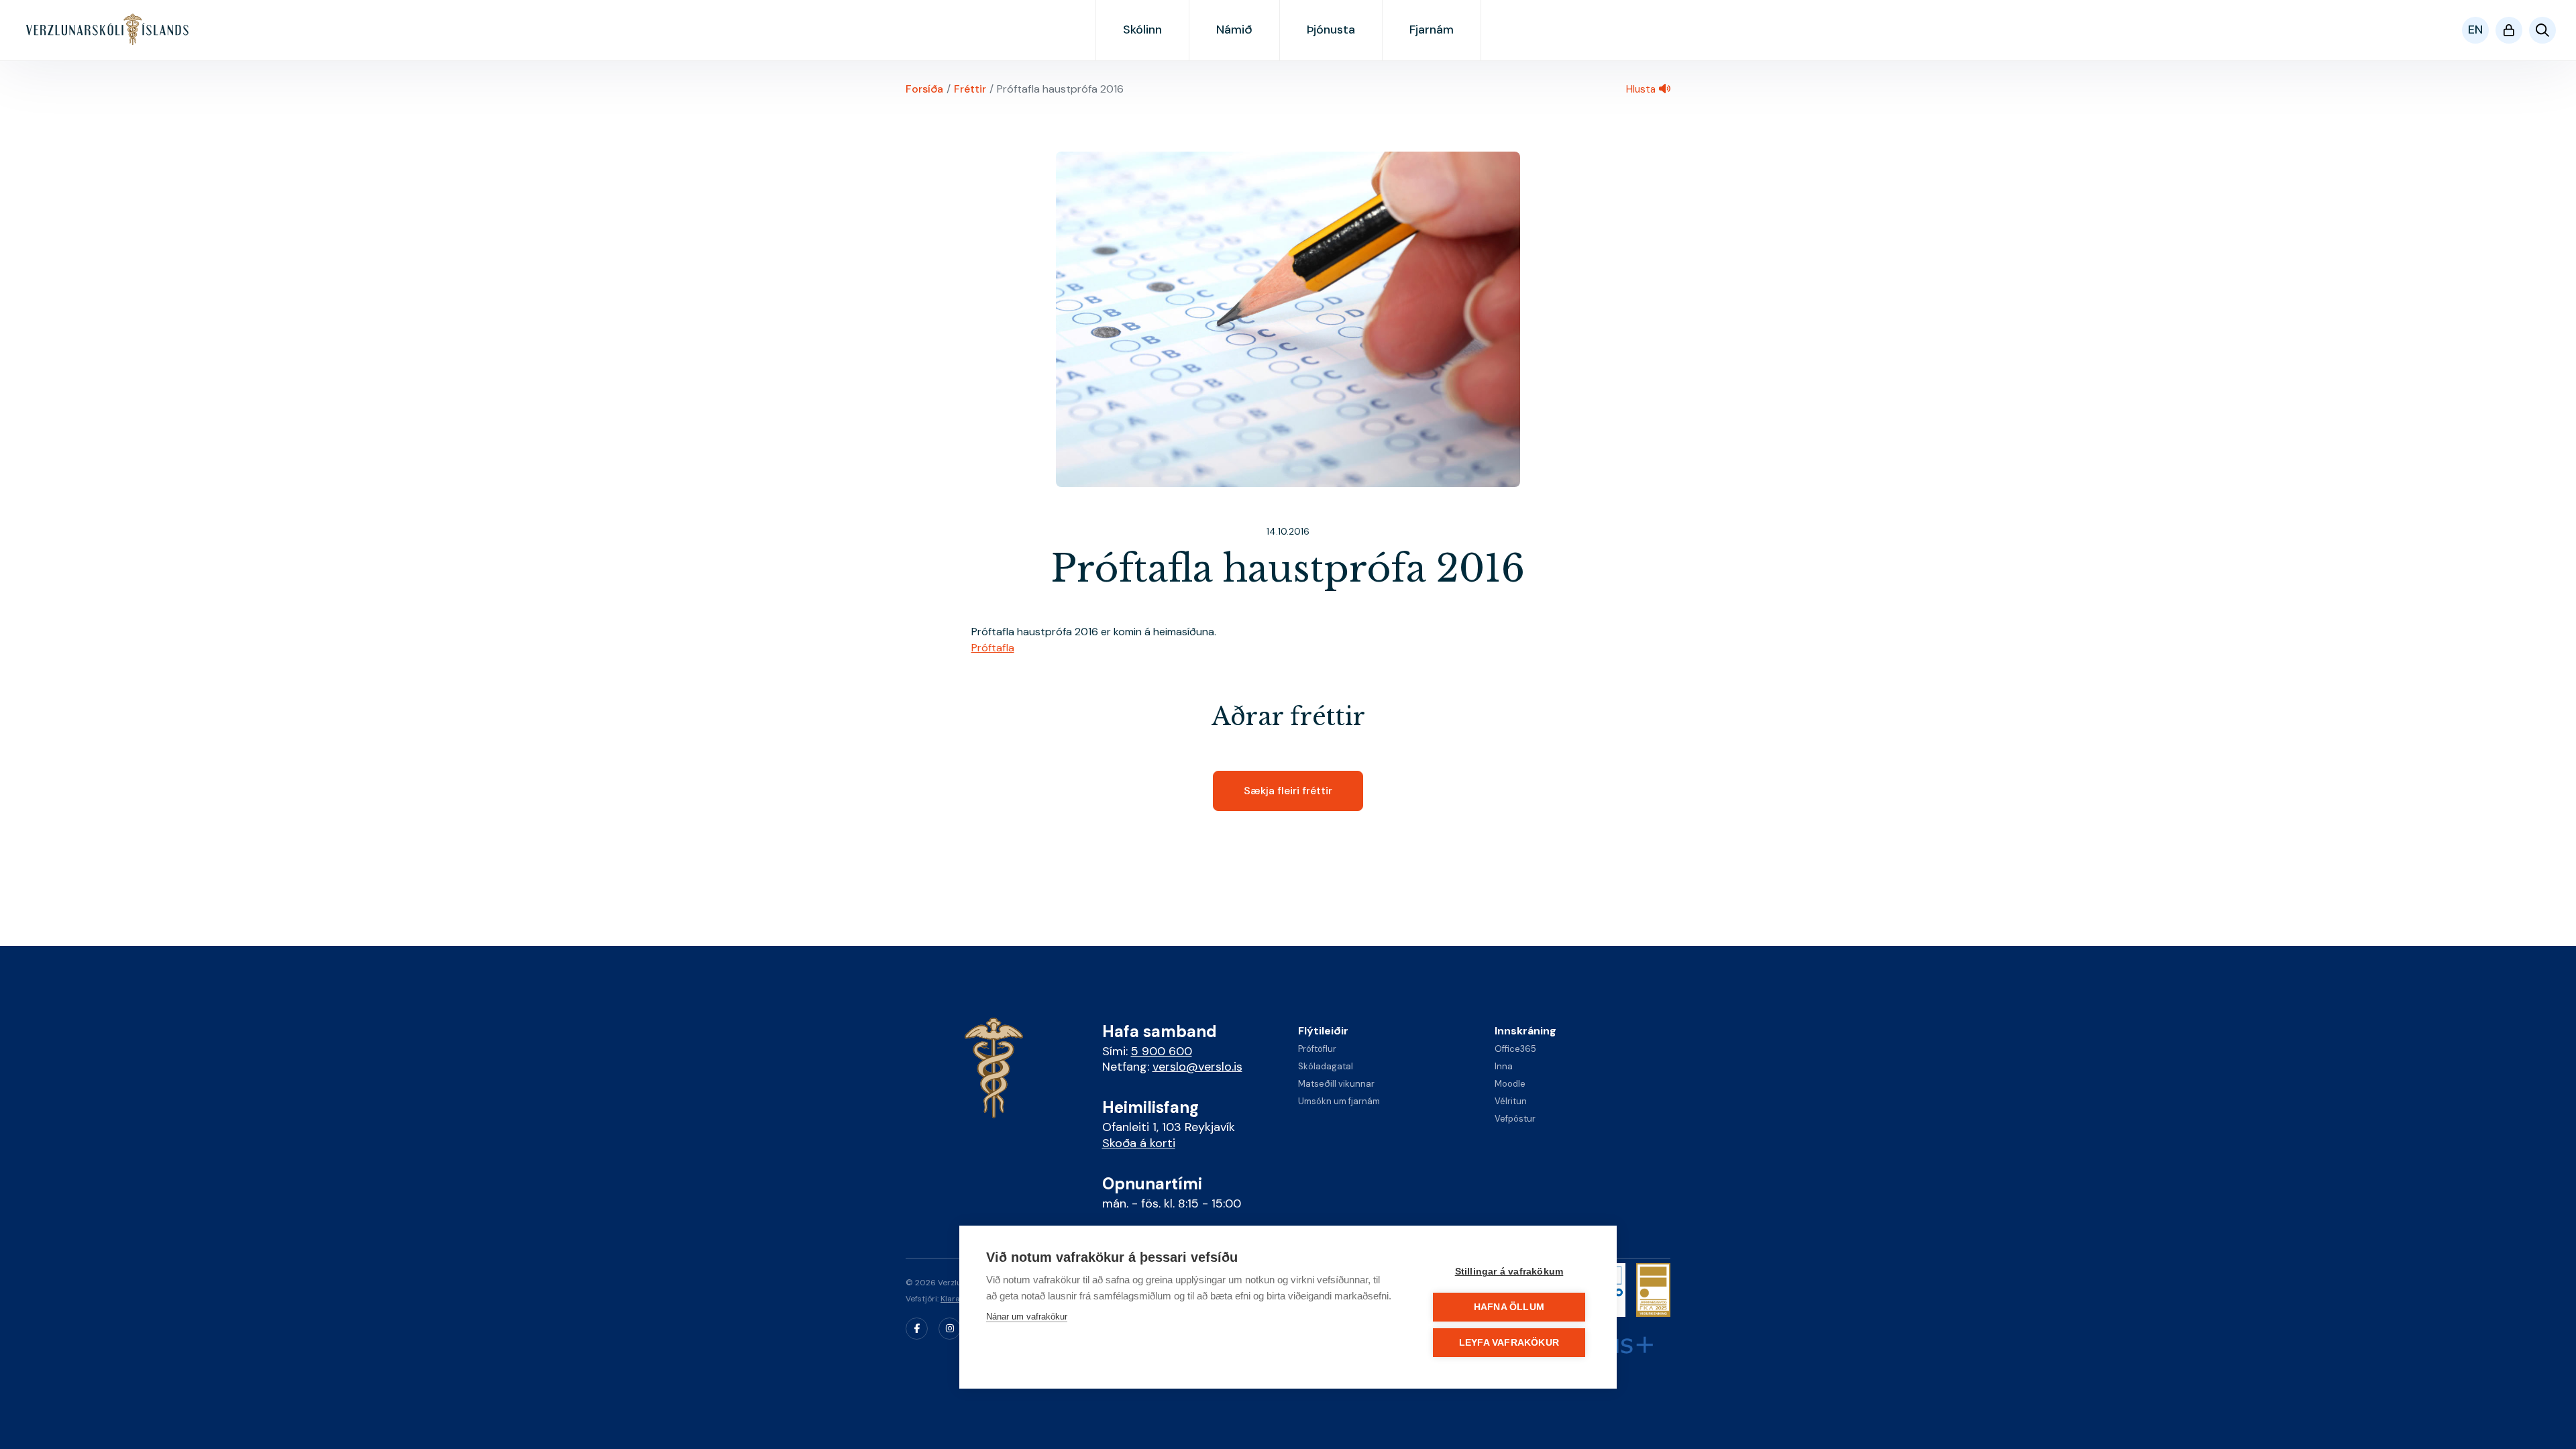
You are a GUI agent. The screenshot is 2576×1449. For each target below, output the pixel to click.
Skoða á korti (1139, 1143)
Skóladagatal (1326, 1066)
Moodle (1510, 1084)
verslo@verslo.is (1197, 1067)
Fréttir (970, 89)
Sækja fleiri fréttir (1288, 791)
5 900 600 (1162, 1051)
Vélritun (1511, 1101)
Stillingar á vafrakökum (1509, 1272)
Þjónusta (1331, 30)
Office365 (1515, 1049)
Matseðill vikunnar (1336, 1084)
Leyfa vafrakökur (1509, 1343)
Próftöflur (1317, 1049)
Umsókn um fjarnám (1339, 1101)
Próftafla (993, 648)
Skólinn (1142, 30)
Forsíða (924, 89)
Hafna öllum (1509, 1307)
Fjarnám (1432, 30)
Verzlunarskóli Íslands (108, 30)
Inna (1504, 1066)
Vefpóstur (1515, 1119)
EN (2475, 30)
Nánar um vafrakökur (1027, 1317)
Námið (1234, 30)
